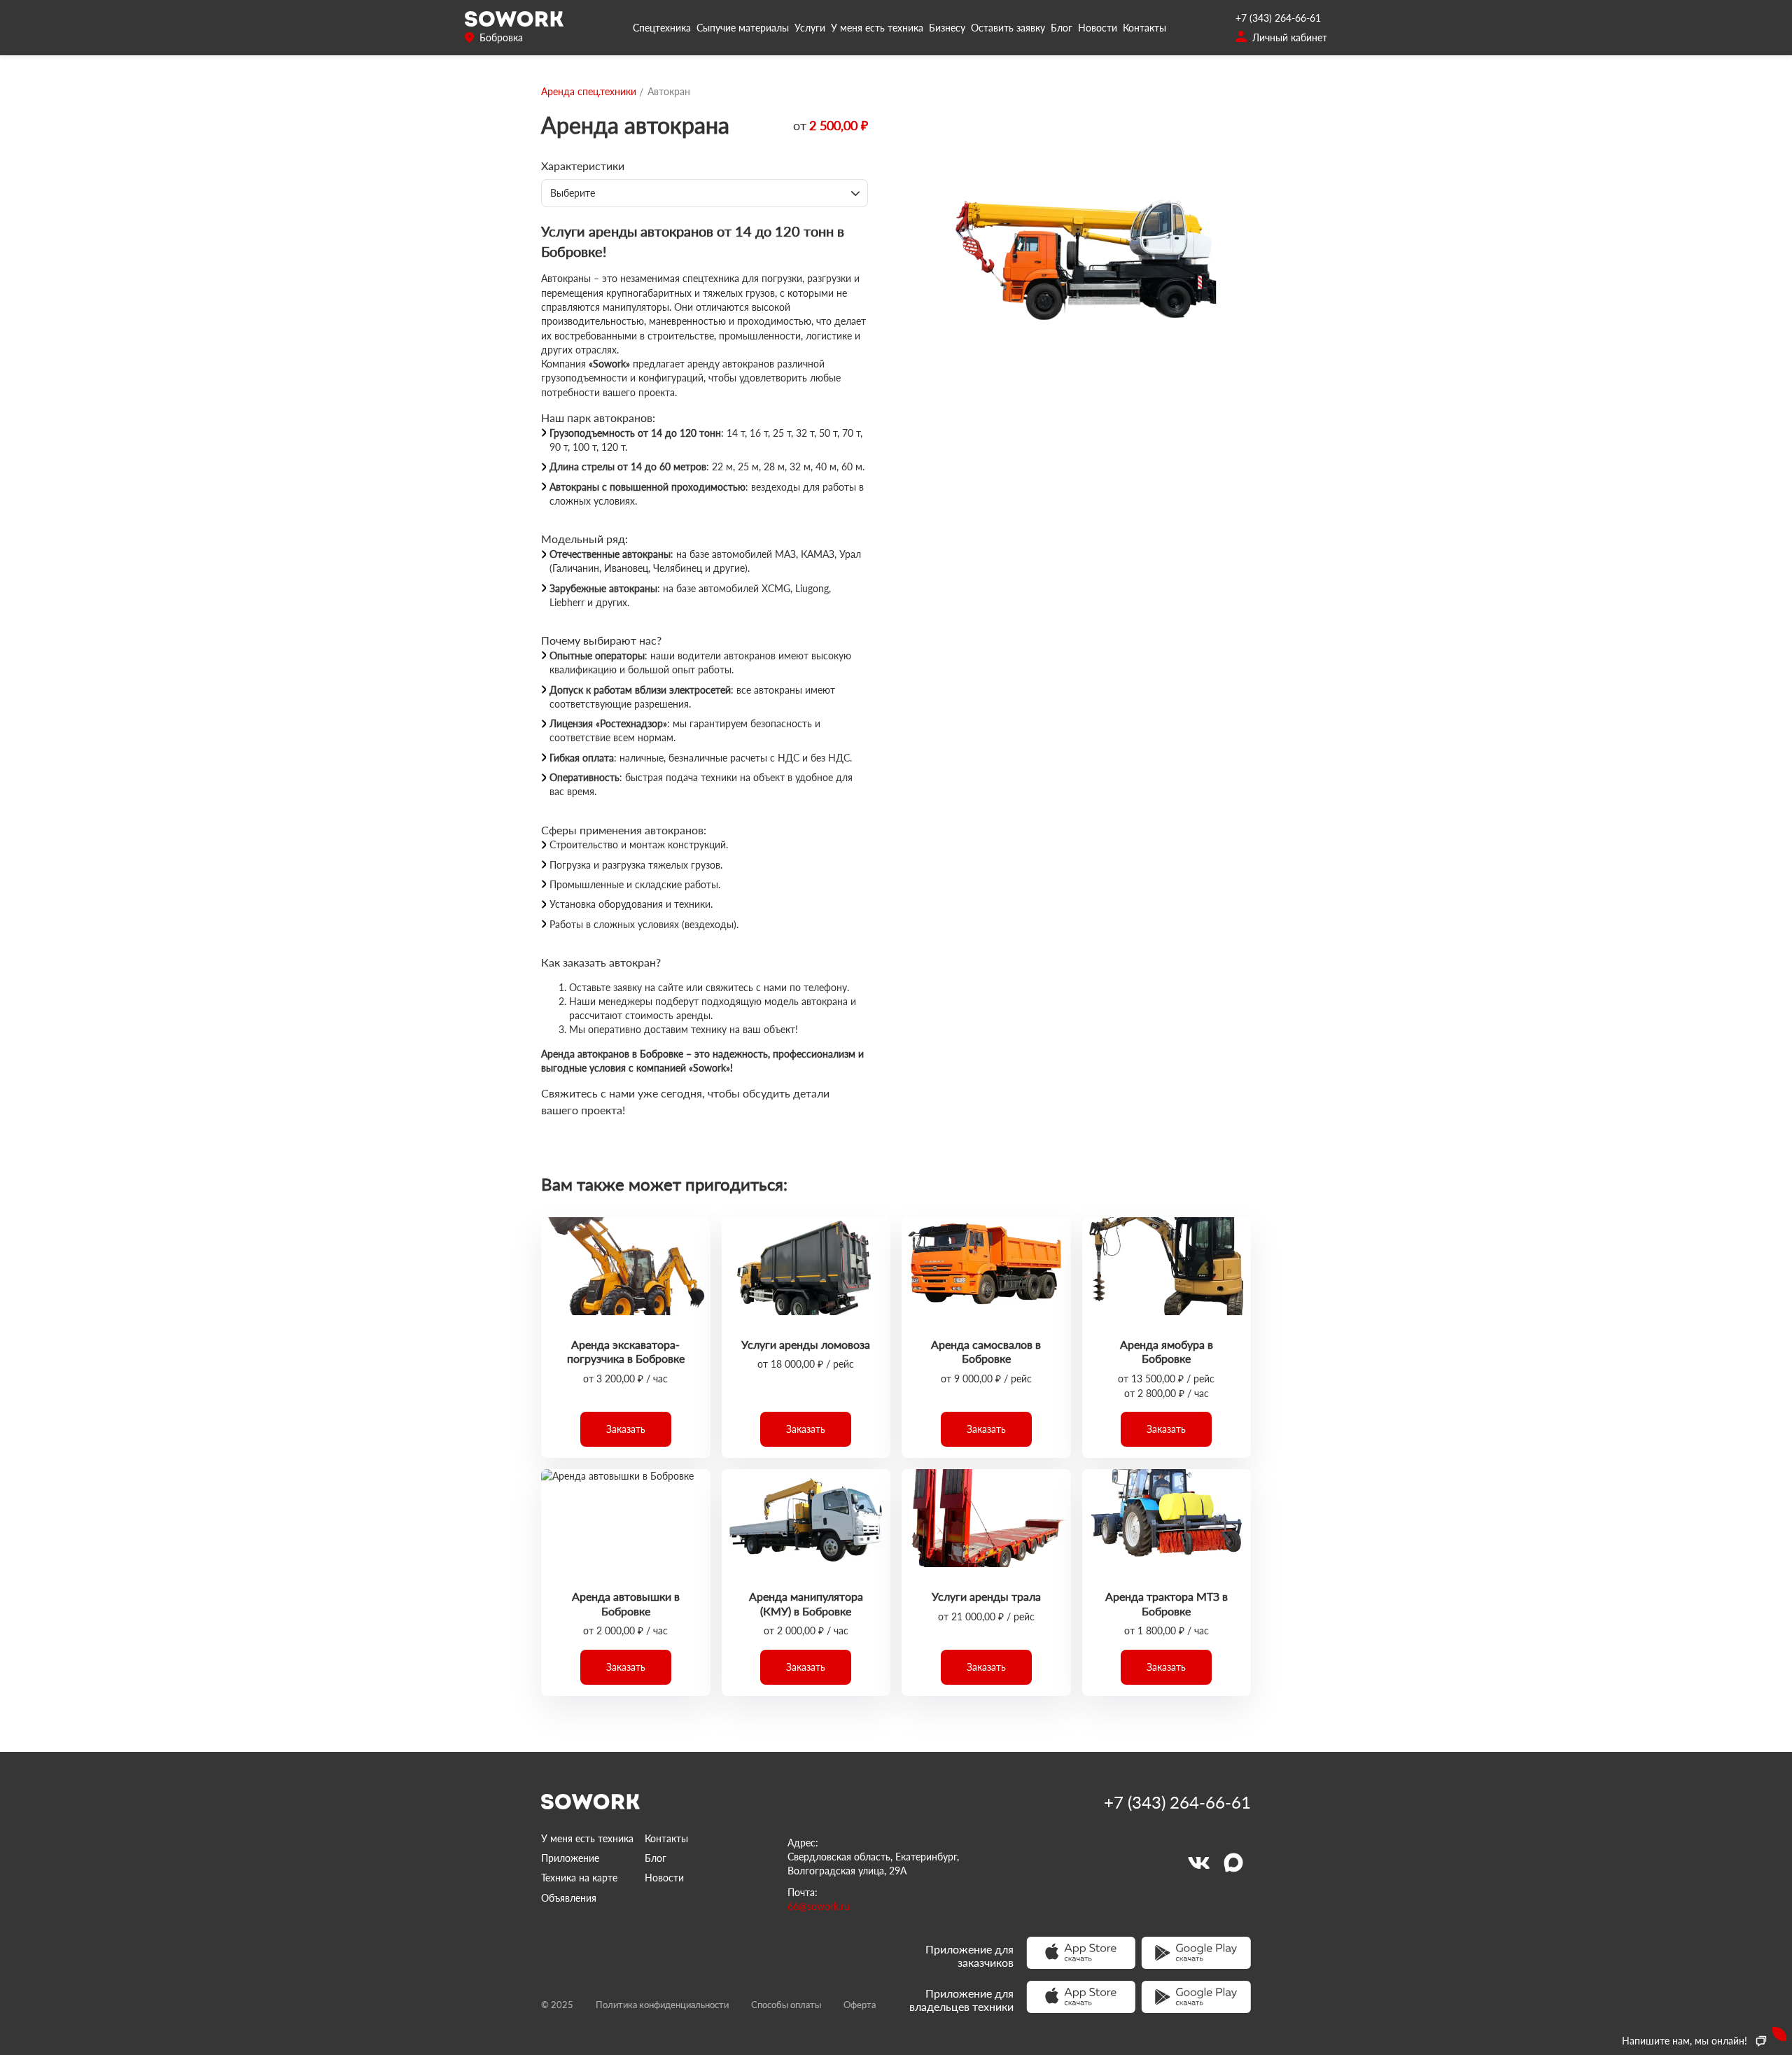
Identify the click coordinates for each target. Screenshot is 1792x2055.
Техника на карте (579, 1878)
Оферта (860, 2005)
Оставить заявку (1008, 28)
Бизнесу (947, 28)
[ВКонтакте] (1198, 1863)
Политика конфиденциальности (662, 2005)
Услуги (810, 28)
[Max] (1233, 1863)
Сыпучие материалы (743, 28)
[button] (626, 1429)
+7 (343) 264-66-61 (1278, 18)
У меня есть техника (877, 28)
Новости (1098, 28)
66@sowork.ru (819, 1906)
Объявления (569, 1898)
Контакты (1144, 28)
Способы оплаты (786, 2005)
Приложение (570, 1858)
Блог (1062, 28)
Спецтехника (662, 28)
